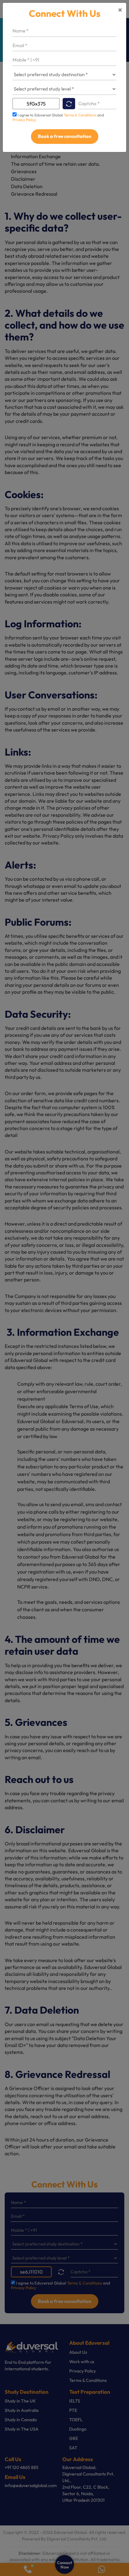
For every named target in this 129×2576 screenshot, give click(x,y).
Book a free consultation (65, 136)
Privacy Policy (24, 120)
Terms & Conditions (81, 115)
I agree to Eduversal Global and (58, 117)
